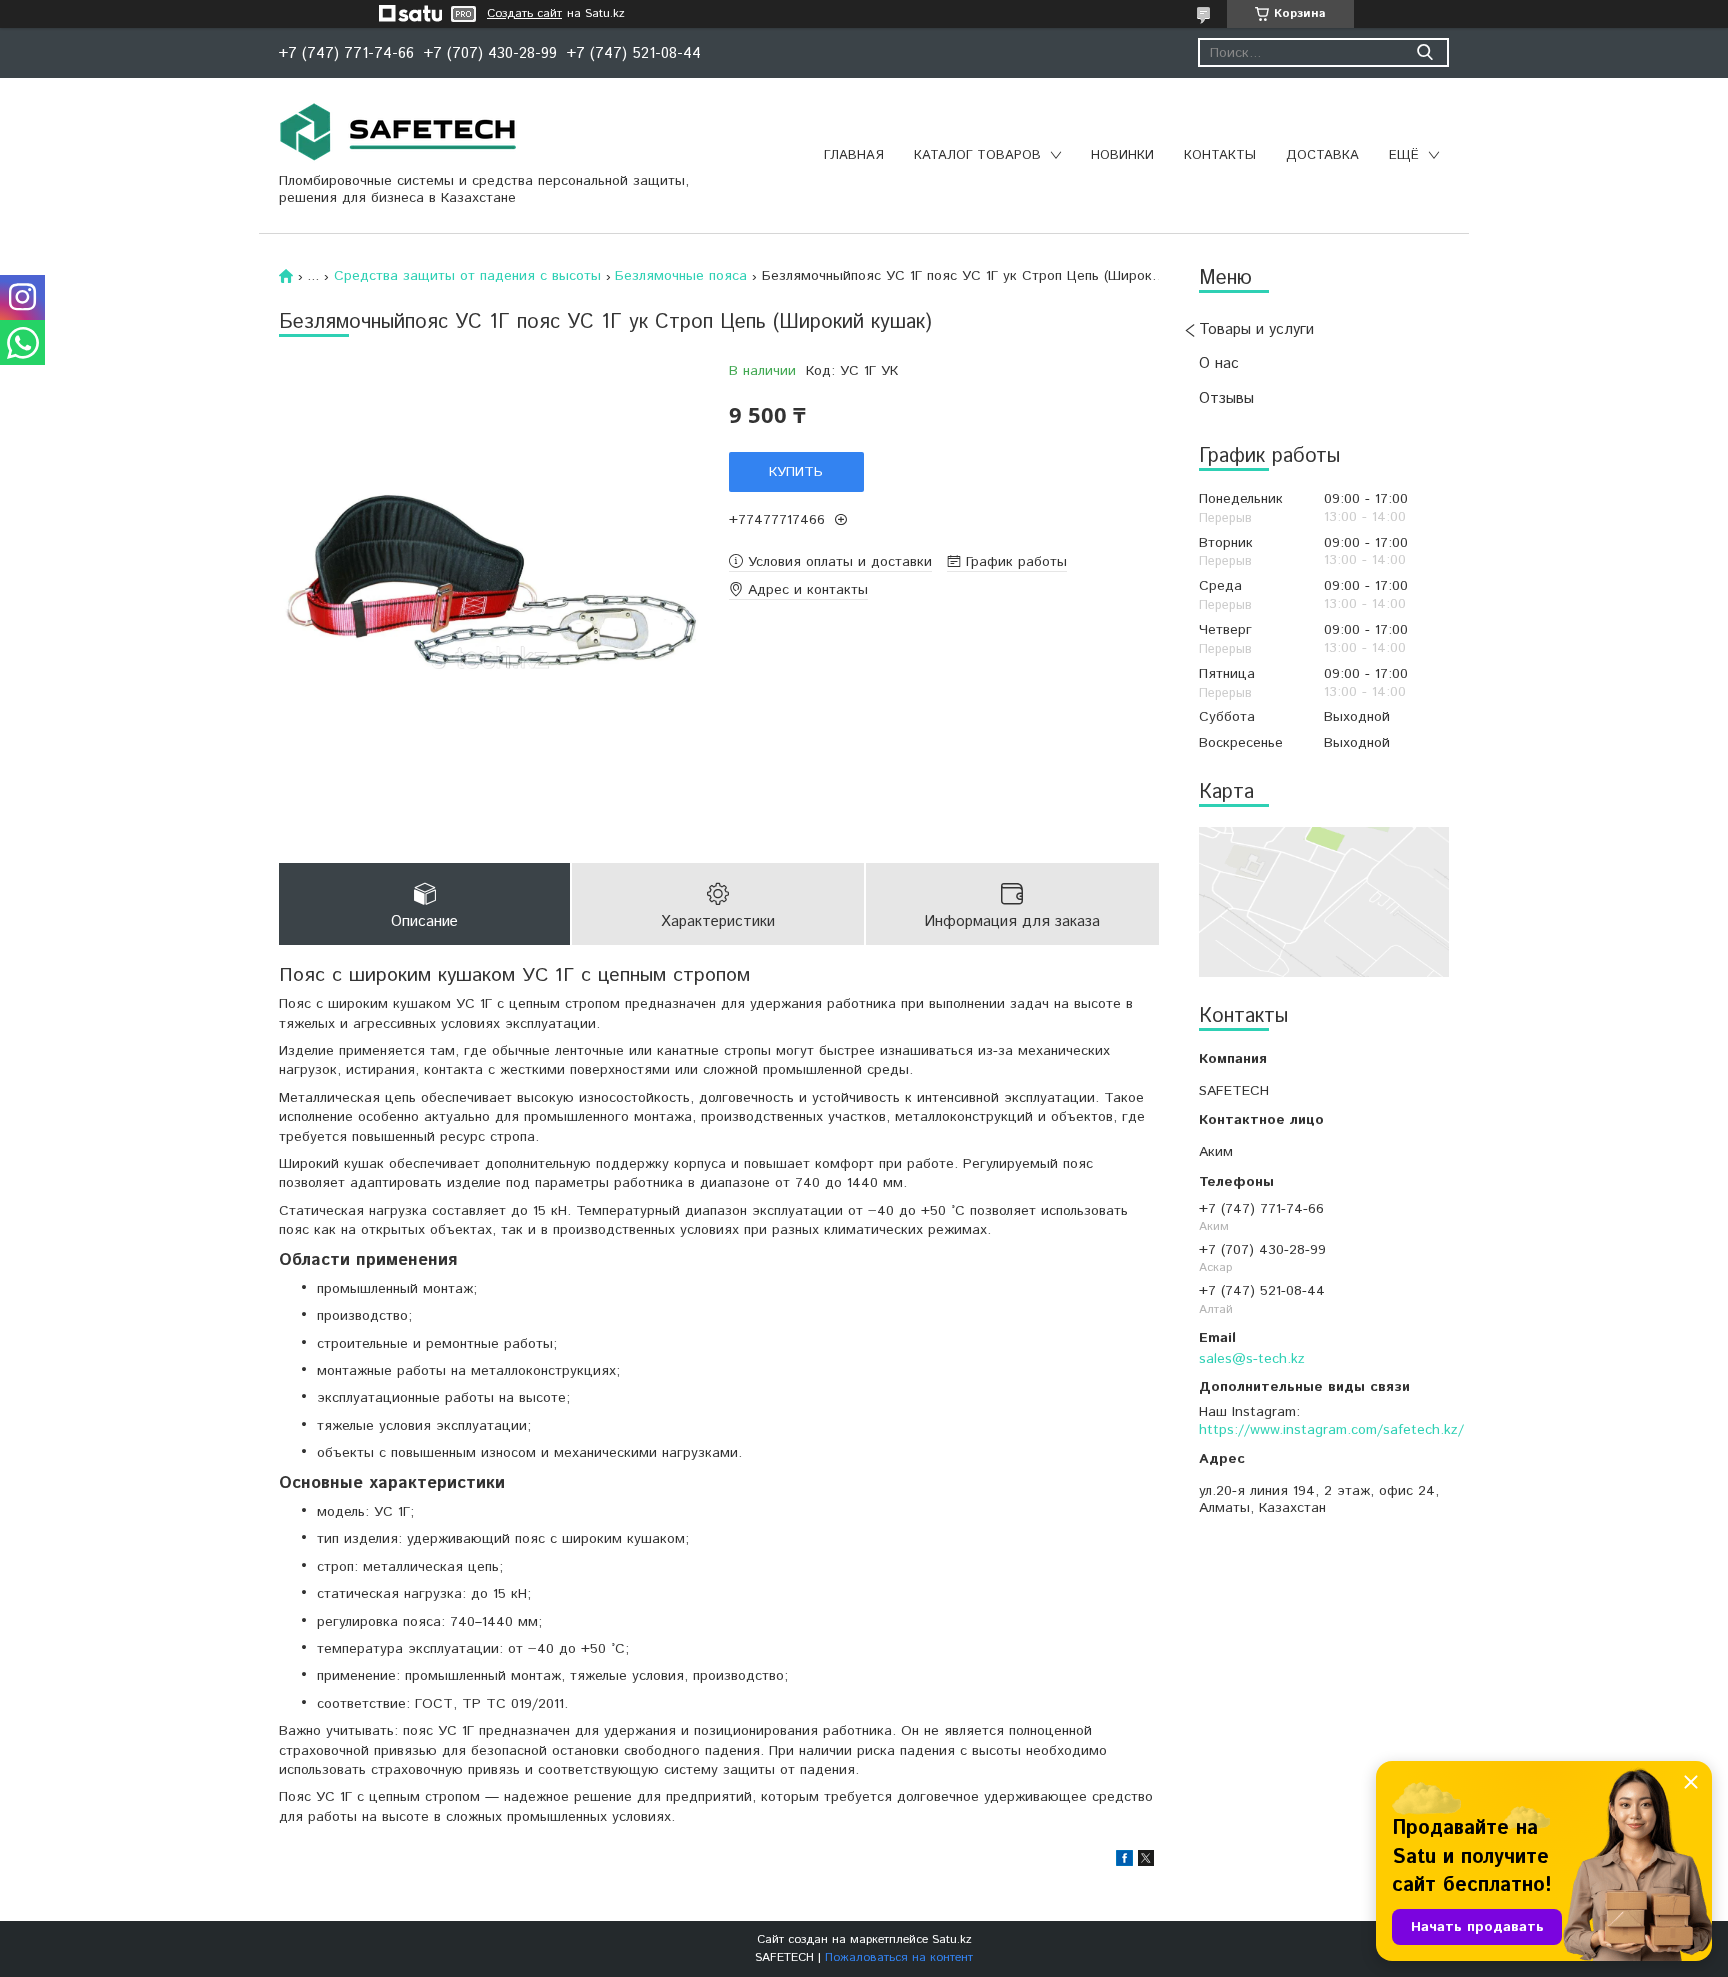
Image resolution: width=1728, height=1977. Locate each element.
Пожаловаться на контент (899, 1957)
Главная (854, 155)
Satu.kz (952, 1939)
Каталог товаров (977, 155)
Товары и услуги (1256, 329)
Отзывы (1226, 398)
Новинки (1122, 155)
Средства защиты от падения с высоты (467, 276)
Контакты (1220, 155)
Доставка (1322, 155)
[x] (1146, 1862)
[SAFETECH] (399, 132)
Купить (796, 472)
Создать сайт (524, 14)
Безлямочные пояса (681, 276)
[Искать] (1424, 52)
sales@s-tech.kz (1252, 1359)
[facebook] (1124, 1862)
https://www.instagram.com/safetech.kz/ (1331, 1430)
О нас (1219, 363)
